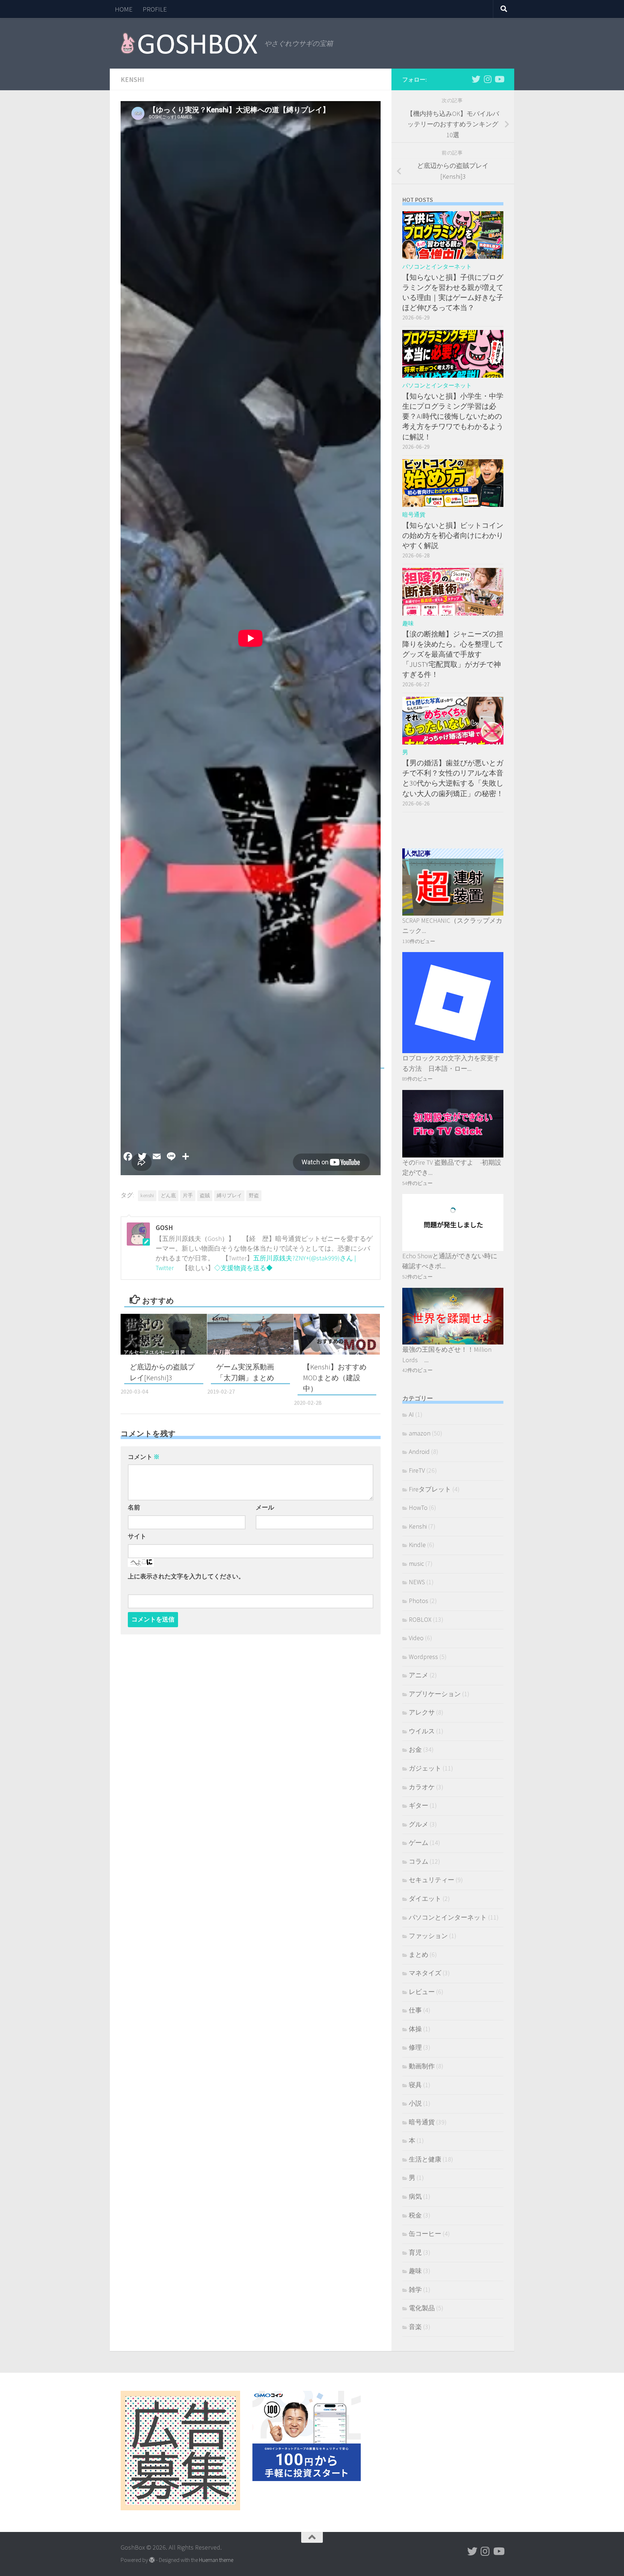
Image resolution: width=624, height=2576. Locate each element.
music (416, 1563)
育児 (415, 2252)
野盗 (254, 1195)
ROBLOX (420, 1619)
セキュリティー (432, 1880)
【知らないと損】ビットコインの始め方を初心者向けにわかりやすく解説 (453, 535)
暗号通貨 (414, 515)
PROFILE (155, 9)
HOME (124, 9)
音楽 (415, 2327)
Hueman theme (216, 2560)
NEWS (417, 1582)
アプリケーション (435, 1694)
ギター (419, 1805)
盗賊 (205, 1195)
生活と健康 (425, 2159)
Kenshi (132, 79)
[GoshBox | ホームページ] (189, 43)
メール (265, 1508)
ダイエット (425, 1899)
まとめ (419, 1954)
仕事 (415, 2010)
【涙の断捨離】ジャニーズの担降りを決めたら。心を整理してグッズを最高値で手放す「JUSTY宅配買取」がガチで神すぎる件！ (453, 654)
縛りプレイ (229, 1195)
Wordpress (423, 1657)
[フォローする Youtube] (499, 79)
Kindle (417, 1545)
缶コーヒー (425, 2234)
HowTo (418, 1508)
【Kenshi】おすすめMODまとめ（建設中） (335, 1378)
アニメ (419, 1675)
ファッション (428, 1936)
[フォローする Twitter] (476, 79)
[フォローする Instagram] (487, 79)
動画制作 (422, 2066)
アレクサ (422, 1712)
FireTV (417, 1470)
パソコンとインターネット (437, 267)
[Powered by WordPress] (152, 2560)
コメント (144, 1457)
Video (416, 1638)
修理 (415, 2047)
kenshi (147, 1195)
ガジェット (425, 1768)
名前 (134, 1508)
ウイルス (422, 1731)
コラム (419, 1861)
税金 (415, 2215)
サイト (137, 1536)
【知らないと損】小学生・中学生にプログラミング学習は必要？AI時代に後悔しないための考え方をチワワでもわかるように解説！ (453, 416)
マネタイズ (425, 1973)
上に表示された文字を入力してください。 (186, 1576)
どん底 (168, 1195)
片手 (188, 1195)
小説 (415, 2103)
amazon (420, 1433)
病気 (415, 2196)
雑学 (415, 2290)
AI (411, 1414)
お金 (415, 1749)
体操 (415, 2029)
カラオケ (422, 1787)
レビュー (422, 1992)
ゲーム (419, 1843)
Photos (419, 1601)
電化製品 (422, 2308)
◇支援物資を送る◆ (243, 1268)
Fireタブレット (430, 1489)
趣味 (408, 623)
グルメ (419, 1824)
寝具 (415, 2085)
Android (419, 1452)
